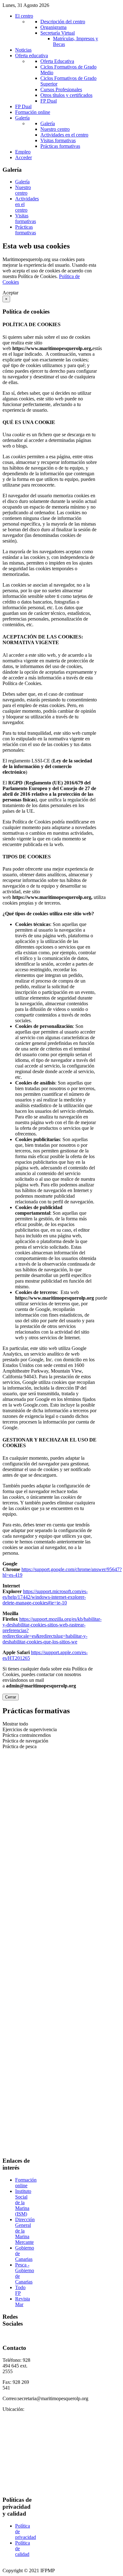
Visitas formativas (58, 140)
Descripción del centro (63, 22)
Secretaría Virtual (58, 33)
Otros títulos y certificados (66, 95)
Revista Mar (23, 2302)
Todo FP (20, 2290)
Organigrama (53, 27)
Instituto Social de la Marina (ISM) (23, 2202)
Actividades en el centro (64, 135)
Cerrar (11, 1697)
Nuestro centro (55, 129)
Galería (48, 123)
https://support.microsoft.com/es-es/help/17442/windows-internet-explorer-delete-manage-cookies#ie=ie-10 (45, 1597)
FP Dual (49, 101)
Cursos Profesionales (61, 89)
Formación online (26, 2183)
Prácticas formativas (60, 146)
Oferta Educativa (57, 61)
